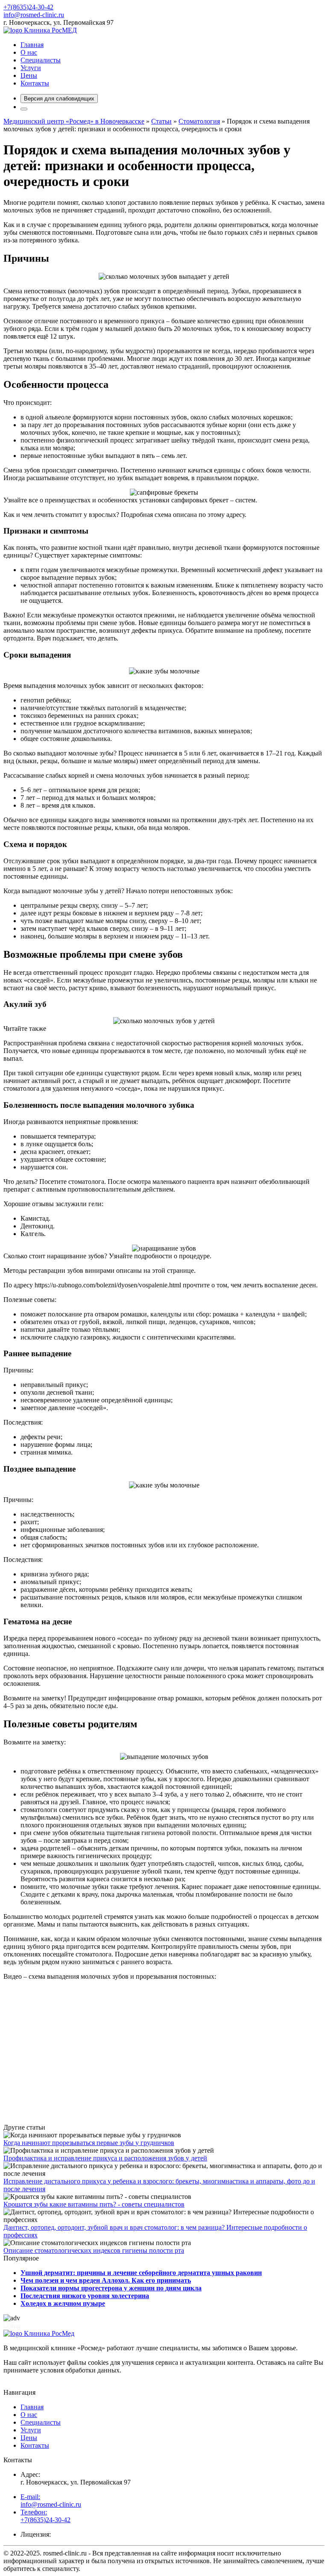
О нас (29, 52)
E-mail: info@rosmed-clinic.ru (51, 2501)
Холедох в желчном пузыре (63, 2303)
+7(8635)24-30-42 (28, 7)
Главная (32, 45)
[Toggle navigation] (24, 109)
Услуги (31, 68)
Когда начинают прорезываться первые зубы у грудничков (89, 2143)
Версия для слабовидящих (59, 99)
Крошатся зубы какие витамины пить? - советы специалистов (94, 2204)
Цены (29, 75)
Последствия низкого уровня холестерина (85, 2296)
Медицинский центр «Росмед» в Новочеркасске (74, 121)
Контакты (35, 83)
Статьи (161, 121)
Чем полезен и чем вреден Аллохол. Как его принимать (106, 2280)
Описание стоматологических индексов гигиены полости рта (94, 2250)
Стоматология (199, 121)
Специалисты (41, 60)
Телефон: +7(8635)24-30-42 (45, 2516)
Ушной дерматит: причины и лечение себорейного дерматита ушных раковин (141, 2273)
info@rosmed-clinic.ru (34, 15)
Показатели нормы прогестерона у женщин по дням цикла (111, 2288)
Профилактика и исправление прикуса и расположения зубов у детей (105, 2158)
